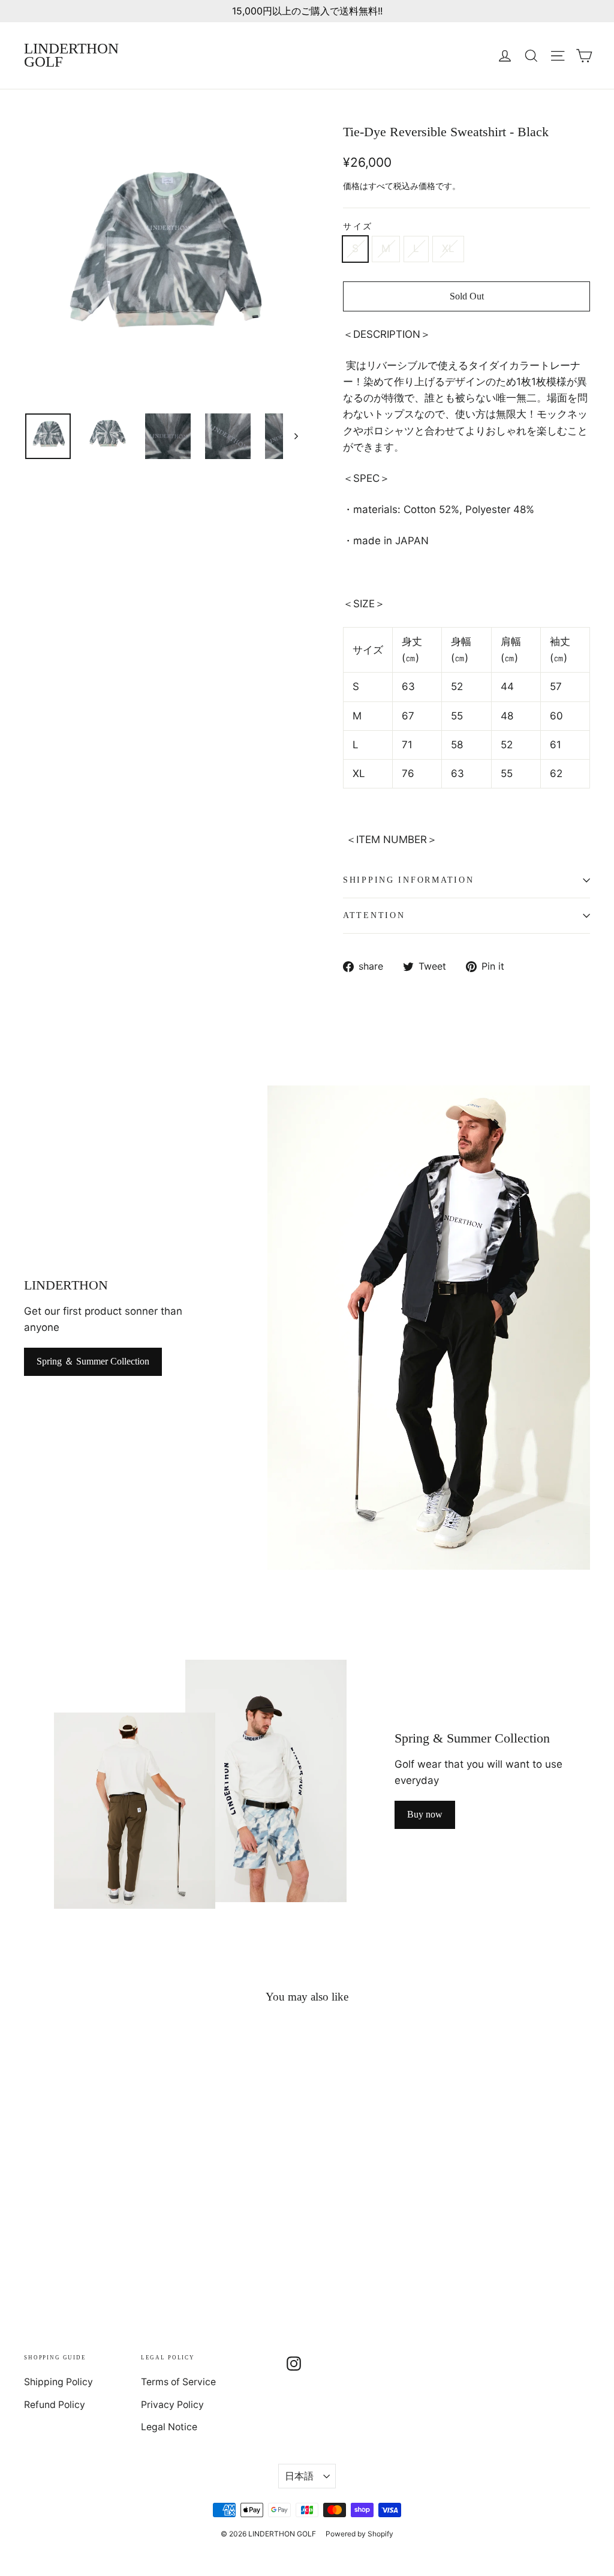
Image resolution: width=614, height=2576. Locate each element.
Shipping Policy (58, 2382)
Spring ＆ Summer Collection (93, 1361)
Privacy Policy (172, 2405)
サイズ (358, 227)
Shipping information (408, 880)
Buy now (425, 1814)
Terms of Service (178, 2382)
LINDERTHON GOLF (71, 55)
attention (374, 915)
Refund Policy (55, 2405)
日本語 (299, 2476)
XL (448, 248)
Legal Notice (169, 2427)
